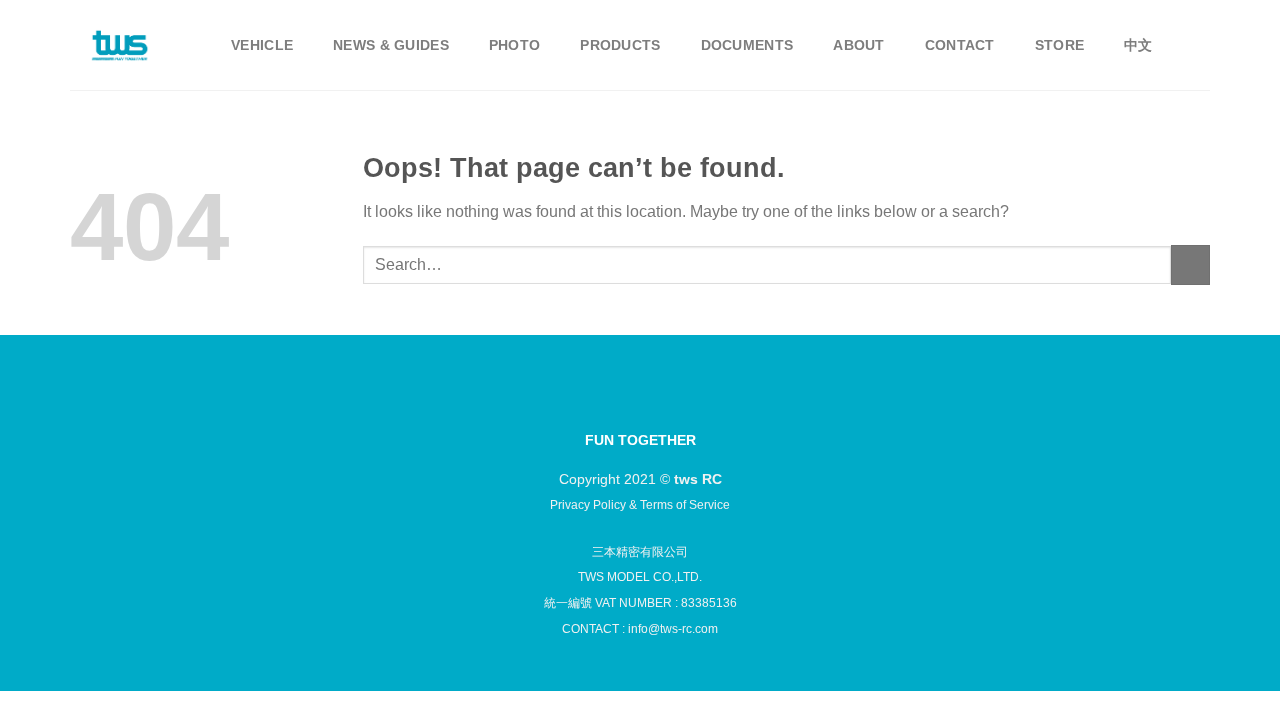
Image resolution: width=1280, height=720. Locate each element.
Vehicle (262, 45)
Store (1059, 45)
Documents (747, 45)
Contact (960, 45)
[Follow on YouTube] (691, 403)
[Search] (1201, 45)
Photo (514, 45)
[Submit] (1190, 264)
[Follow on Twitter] (657, 403)
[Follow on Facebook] (588, 403)
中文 (1138, 45)
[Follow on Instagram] (622, 403)
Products (620, 45)
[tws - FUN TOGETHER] (120, 45)
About (858, 45)
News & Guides (391, 45)
